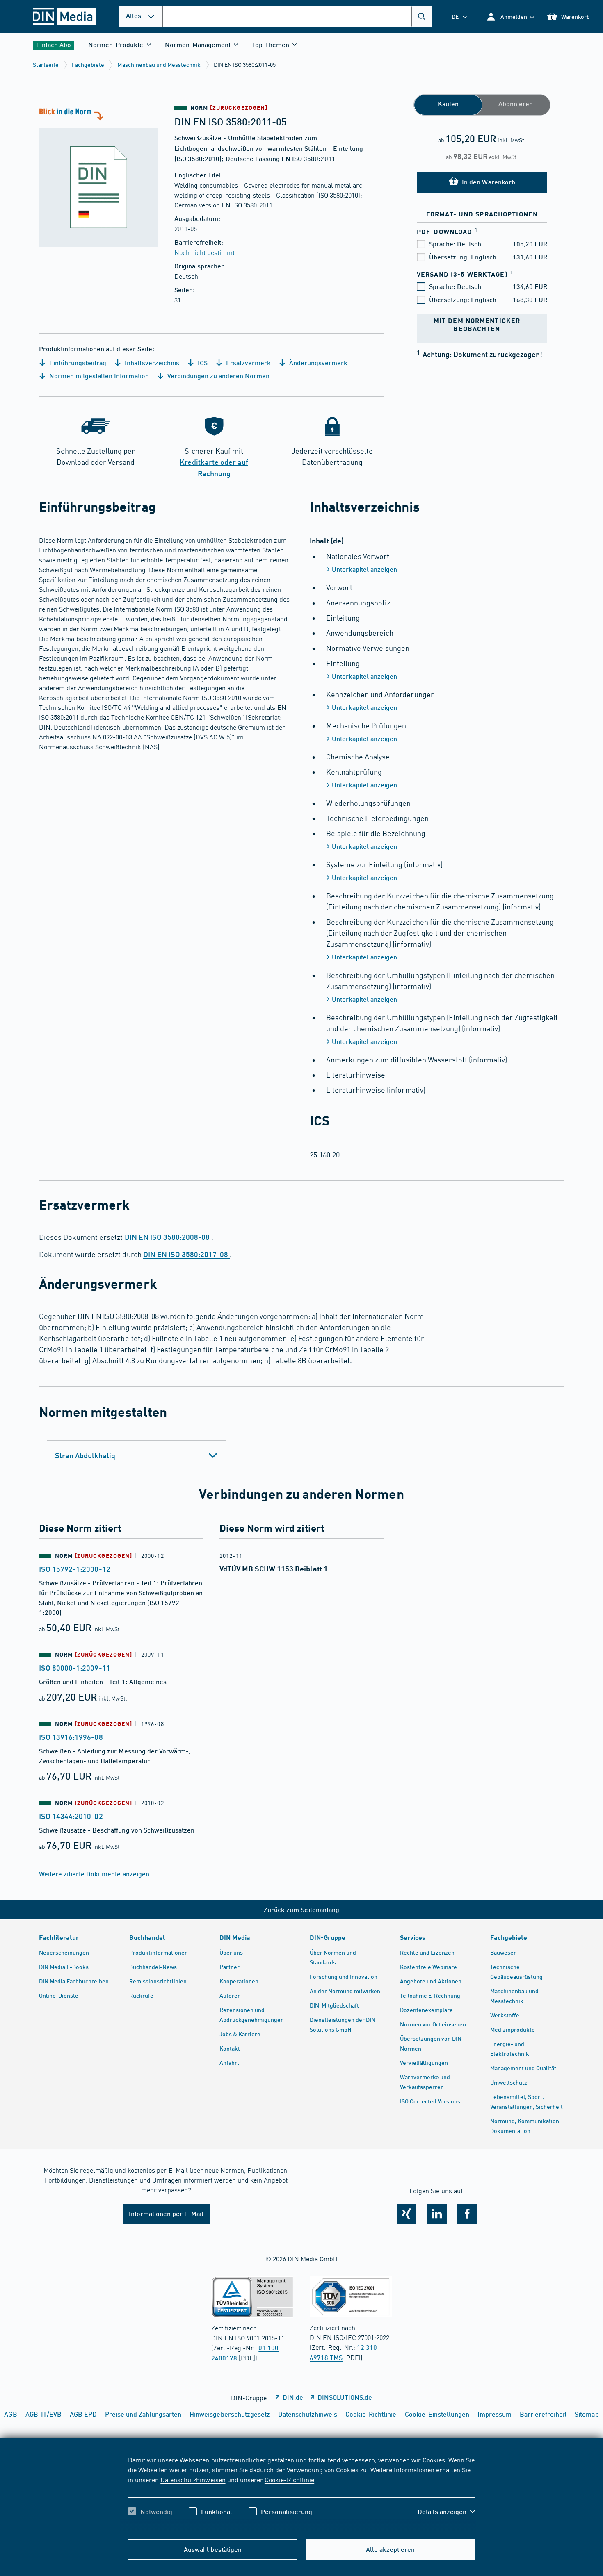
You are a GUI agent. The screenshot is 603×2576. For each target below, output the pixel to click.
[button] (510, 17)
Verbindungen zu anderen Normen (218, 376)
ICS (202, 363)
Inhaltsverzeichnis (151, 363)
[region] (301, 2493)
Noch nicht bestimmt (204, 252)
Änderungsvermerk (317, 363)
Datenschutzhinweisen (193, 2479)
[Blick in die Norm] (98, 176)
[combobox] (297, 16)
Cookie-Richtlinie (289, 2479)
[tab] (136, 1455)
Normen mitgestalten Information (98, 376)
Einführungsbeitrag (77, 363)
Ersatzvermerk (248, 363)
